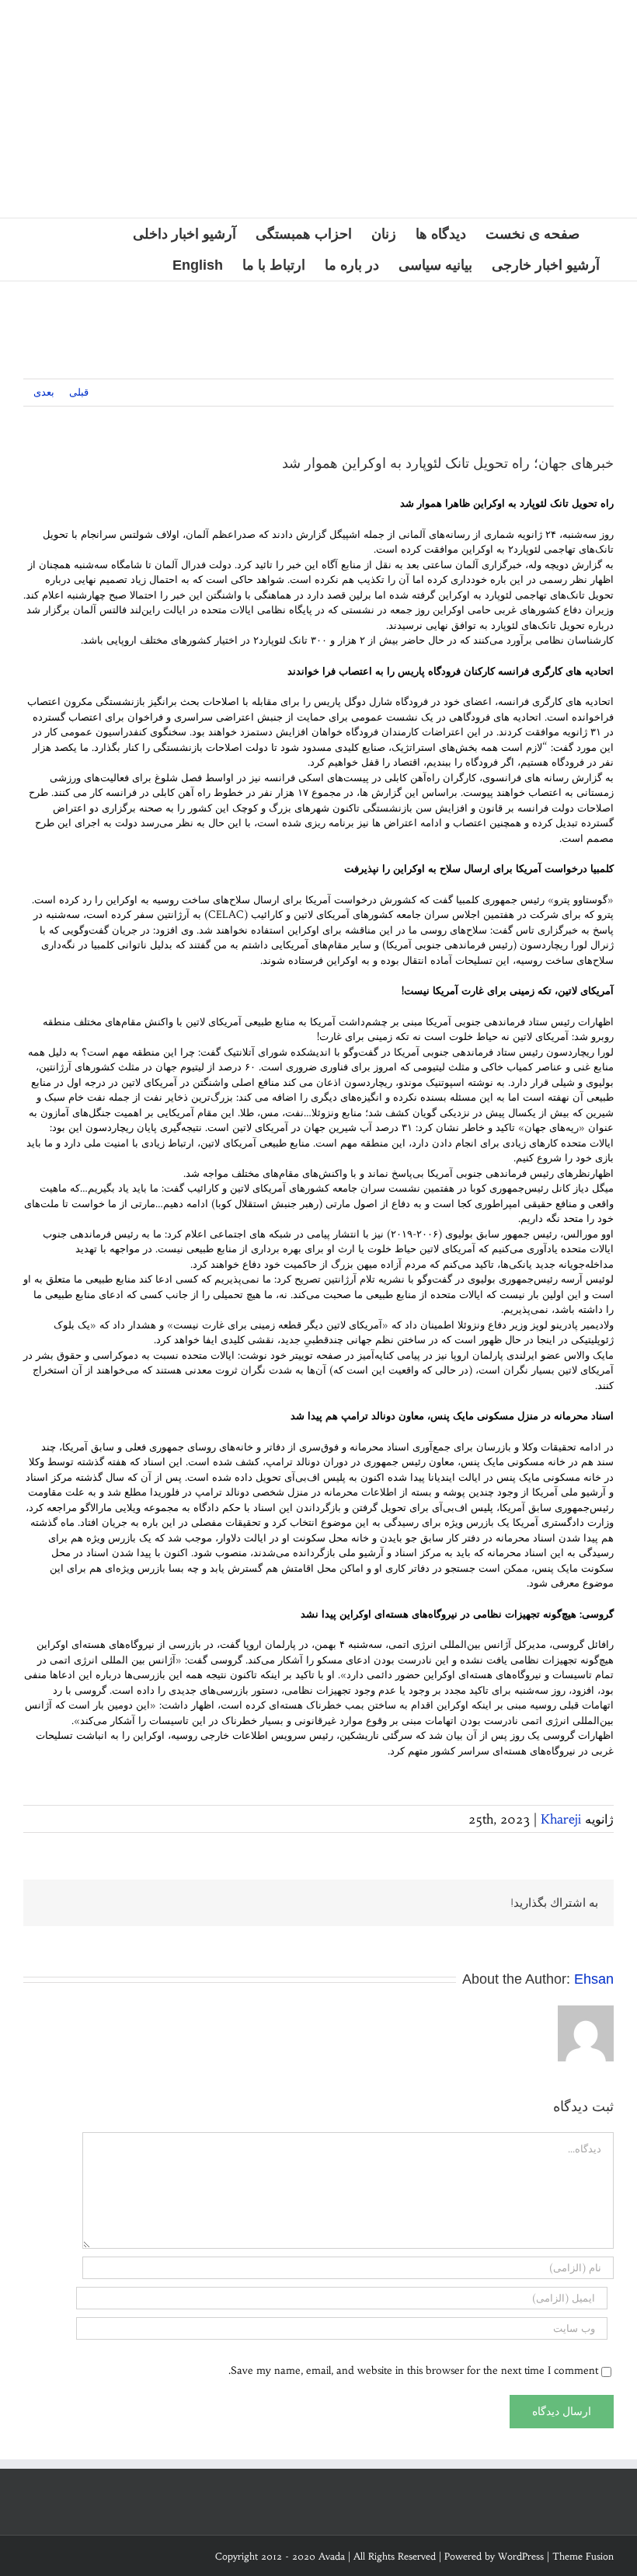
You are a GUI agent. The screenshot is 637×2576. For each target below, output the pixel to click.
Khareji (561, 1819)
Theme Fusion (583, 2556)
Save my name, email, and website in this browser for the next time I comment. (413, 2370)
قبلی (79, 392)
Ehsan (594, 1979)
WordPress (521, 2556)
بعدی (44, 392)
